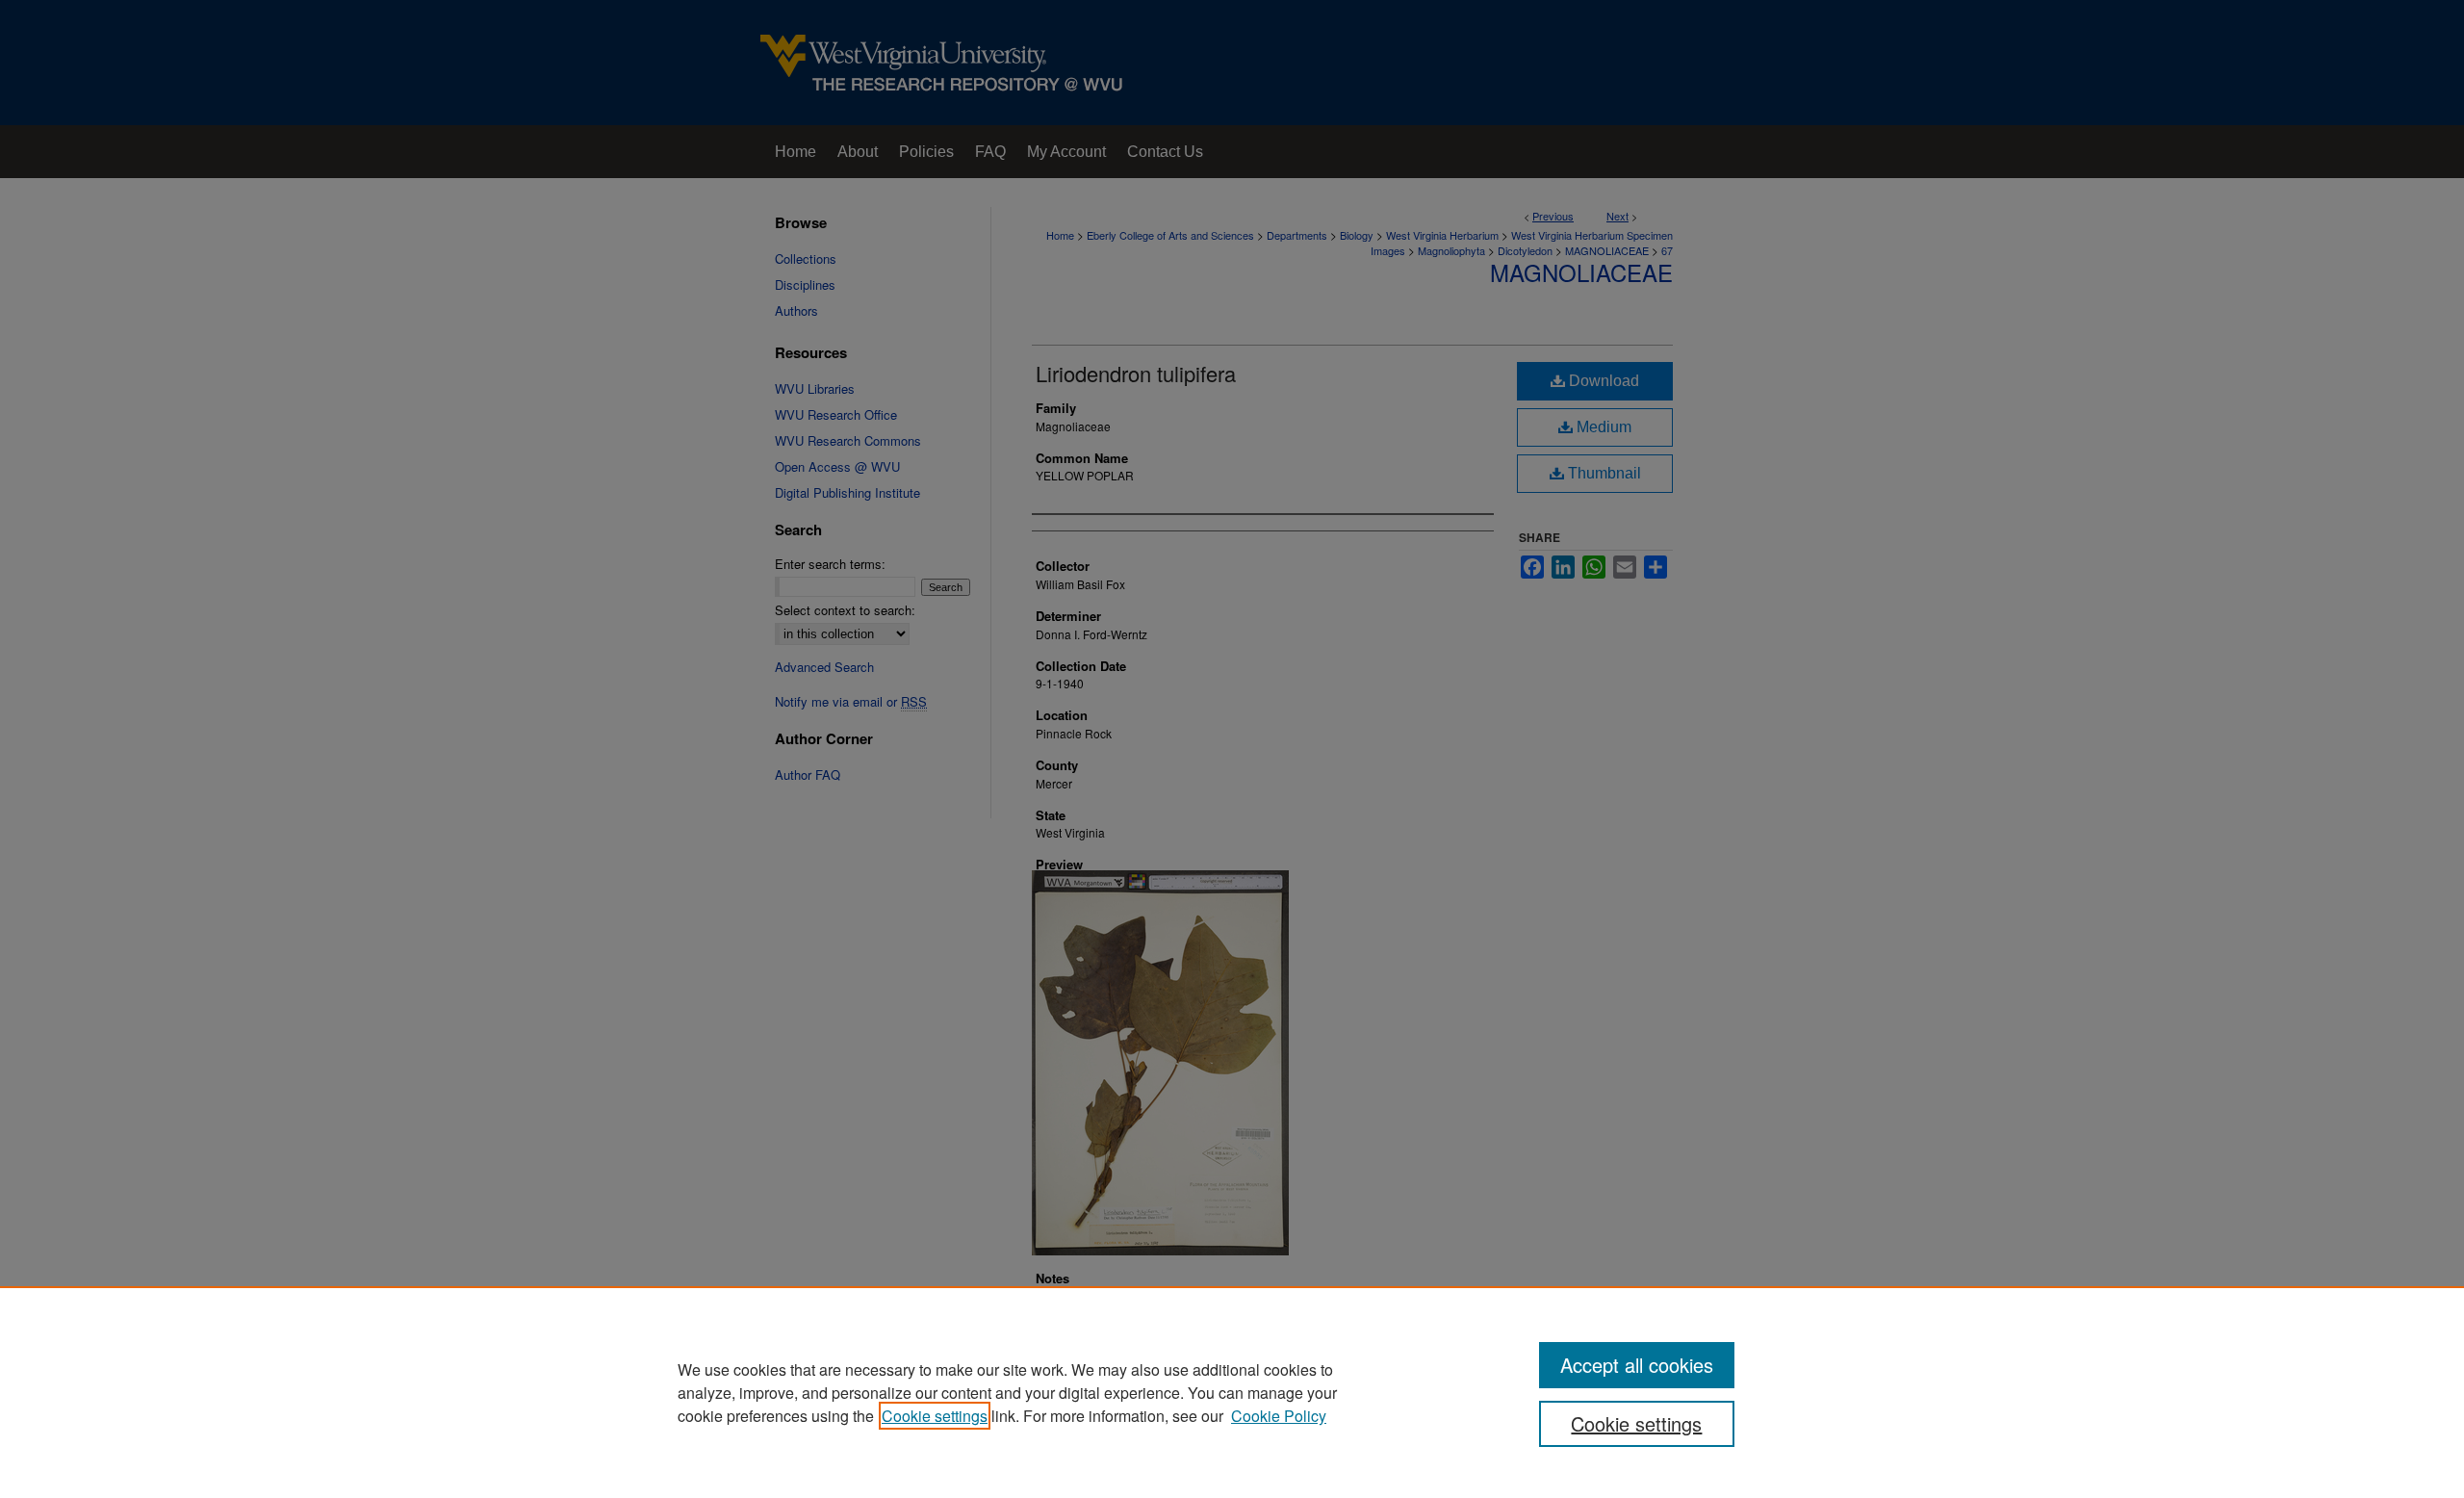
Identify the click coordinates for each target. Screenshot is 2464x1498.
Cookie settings (935, 1416)
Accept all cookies (1637, 1365)
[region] (1232, 1392)
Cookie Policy (1279, 1416)
